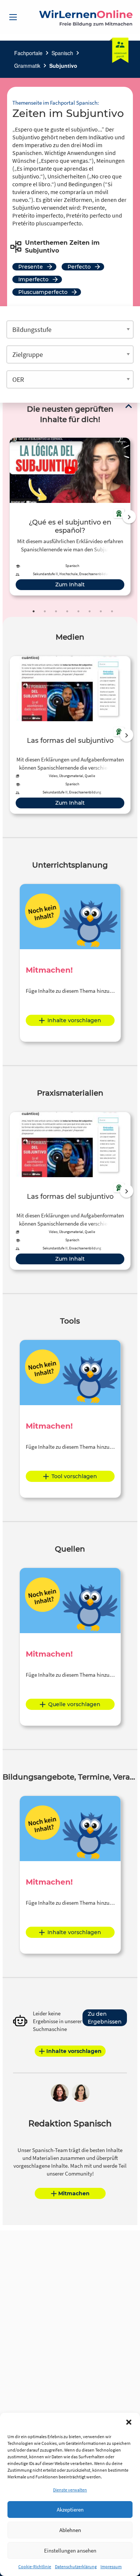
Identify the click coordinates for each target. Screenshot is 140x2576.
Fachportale (28, 53)
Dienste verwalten (70, 2490)
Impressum (111, 2567)
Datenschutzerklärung (76, 2567)
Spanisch (62, 53)
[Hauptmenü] (13, 17)
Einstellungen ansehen (70, 2550)
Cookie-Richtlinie (35, 2567)
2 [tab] (45, 611)
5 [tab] (78, 611)
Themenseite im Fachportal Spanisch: (56, 103)
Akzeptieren (70, 2510)
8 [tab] (112, 611)
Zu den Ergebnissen (105, 2018)
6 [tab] (90, 611)
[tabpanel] (70, 517)
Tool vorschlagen (74, 1476)
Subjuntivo (63, 66)
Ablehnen (70, 2530)
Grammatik (27, 66)
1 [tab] (34, 611)
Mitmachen (74, 2193)
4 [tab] (67, 611)
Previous (8, 517)
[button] (129, 2422)
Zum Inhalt (70, 584)
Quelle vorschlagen (74, 1704)
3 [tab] (56, 611)
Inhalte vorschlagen (74, 1020)
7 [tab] (101, 611)
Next (129, 517)
